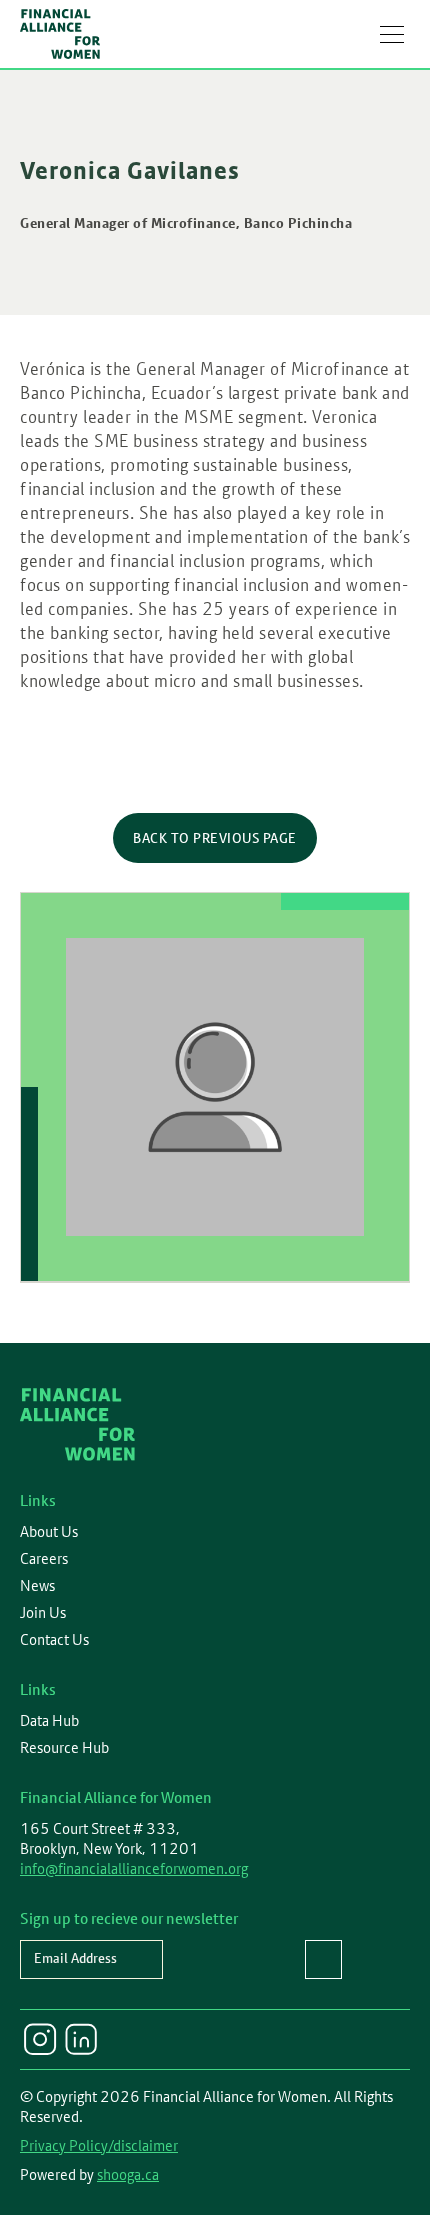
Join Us (43, 1613)
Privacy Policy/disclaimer (99, 2145)
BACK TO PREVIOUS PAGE (215, 838)
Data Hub (49, 1721)
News (37, 1586)
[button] (392, 34)
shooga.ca (128, 2174)
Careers (44, 1559)
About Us (49, 1532)
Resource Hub (64, 1748)
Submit (323, 1959)
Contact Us (54, 1640)
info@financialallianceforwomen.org (134, 1868)
